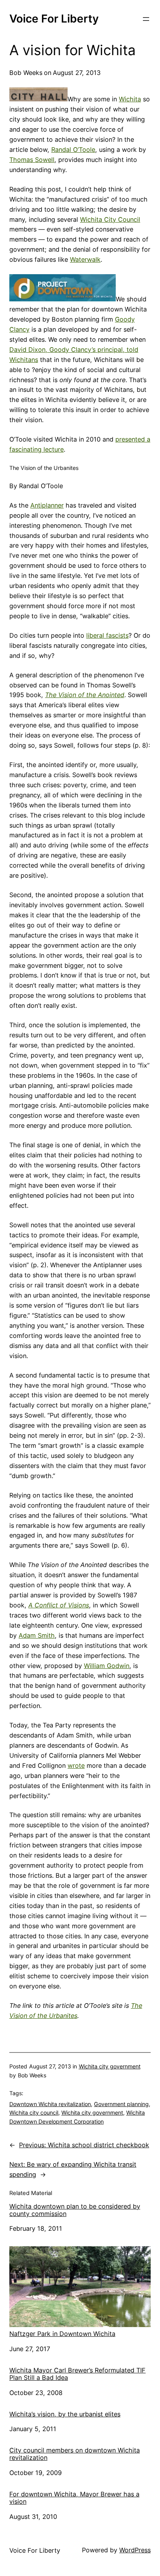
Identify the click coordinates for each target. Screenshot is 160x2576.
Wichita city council (34, 2112)
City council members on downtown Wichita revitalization (75, 2454)
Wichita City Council (110, 219)
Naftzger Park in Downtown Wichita (62, 2334)
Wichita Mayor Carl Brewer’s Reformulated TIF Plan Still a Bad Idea (77, 2374)
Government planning (121, 2104)
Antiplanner (47, 505)
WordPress (135, 2550)
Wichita (130, 99)
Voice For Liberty (54, 19)
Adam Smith (37, 1635)
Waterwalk (85, 259)
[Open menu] (146, 19)
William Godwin (107, 1666)
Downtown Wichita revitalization (50, 2104)
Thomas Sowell (32, 160)
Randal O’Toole (73, 150)
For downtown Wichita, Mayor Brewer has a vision (74, 2498)
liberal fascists (107, 635)
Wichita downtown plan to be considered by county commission (75, 2210)
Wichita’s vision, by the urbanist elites (65, 2414)
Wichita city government (110, 2066)
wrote (76, 1765)
